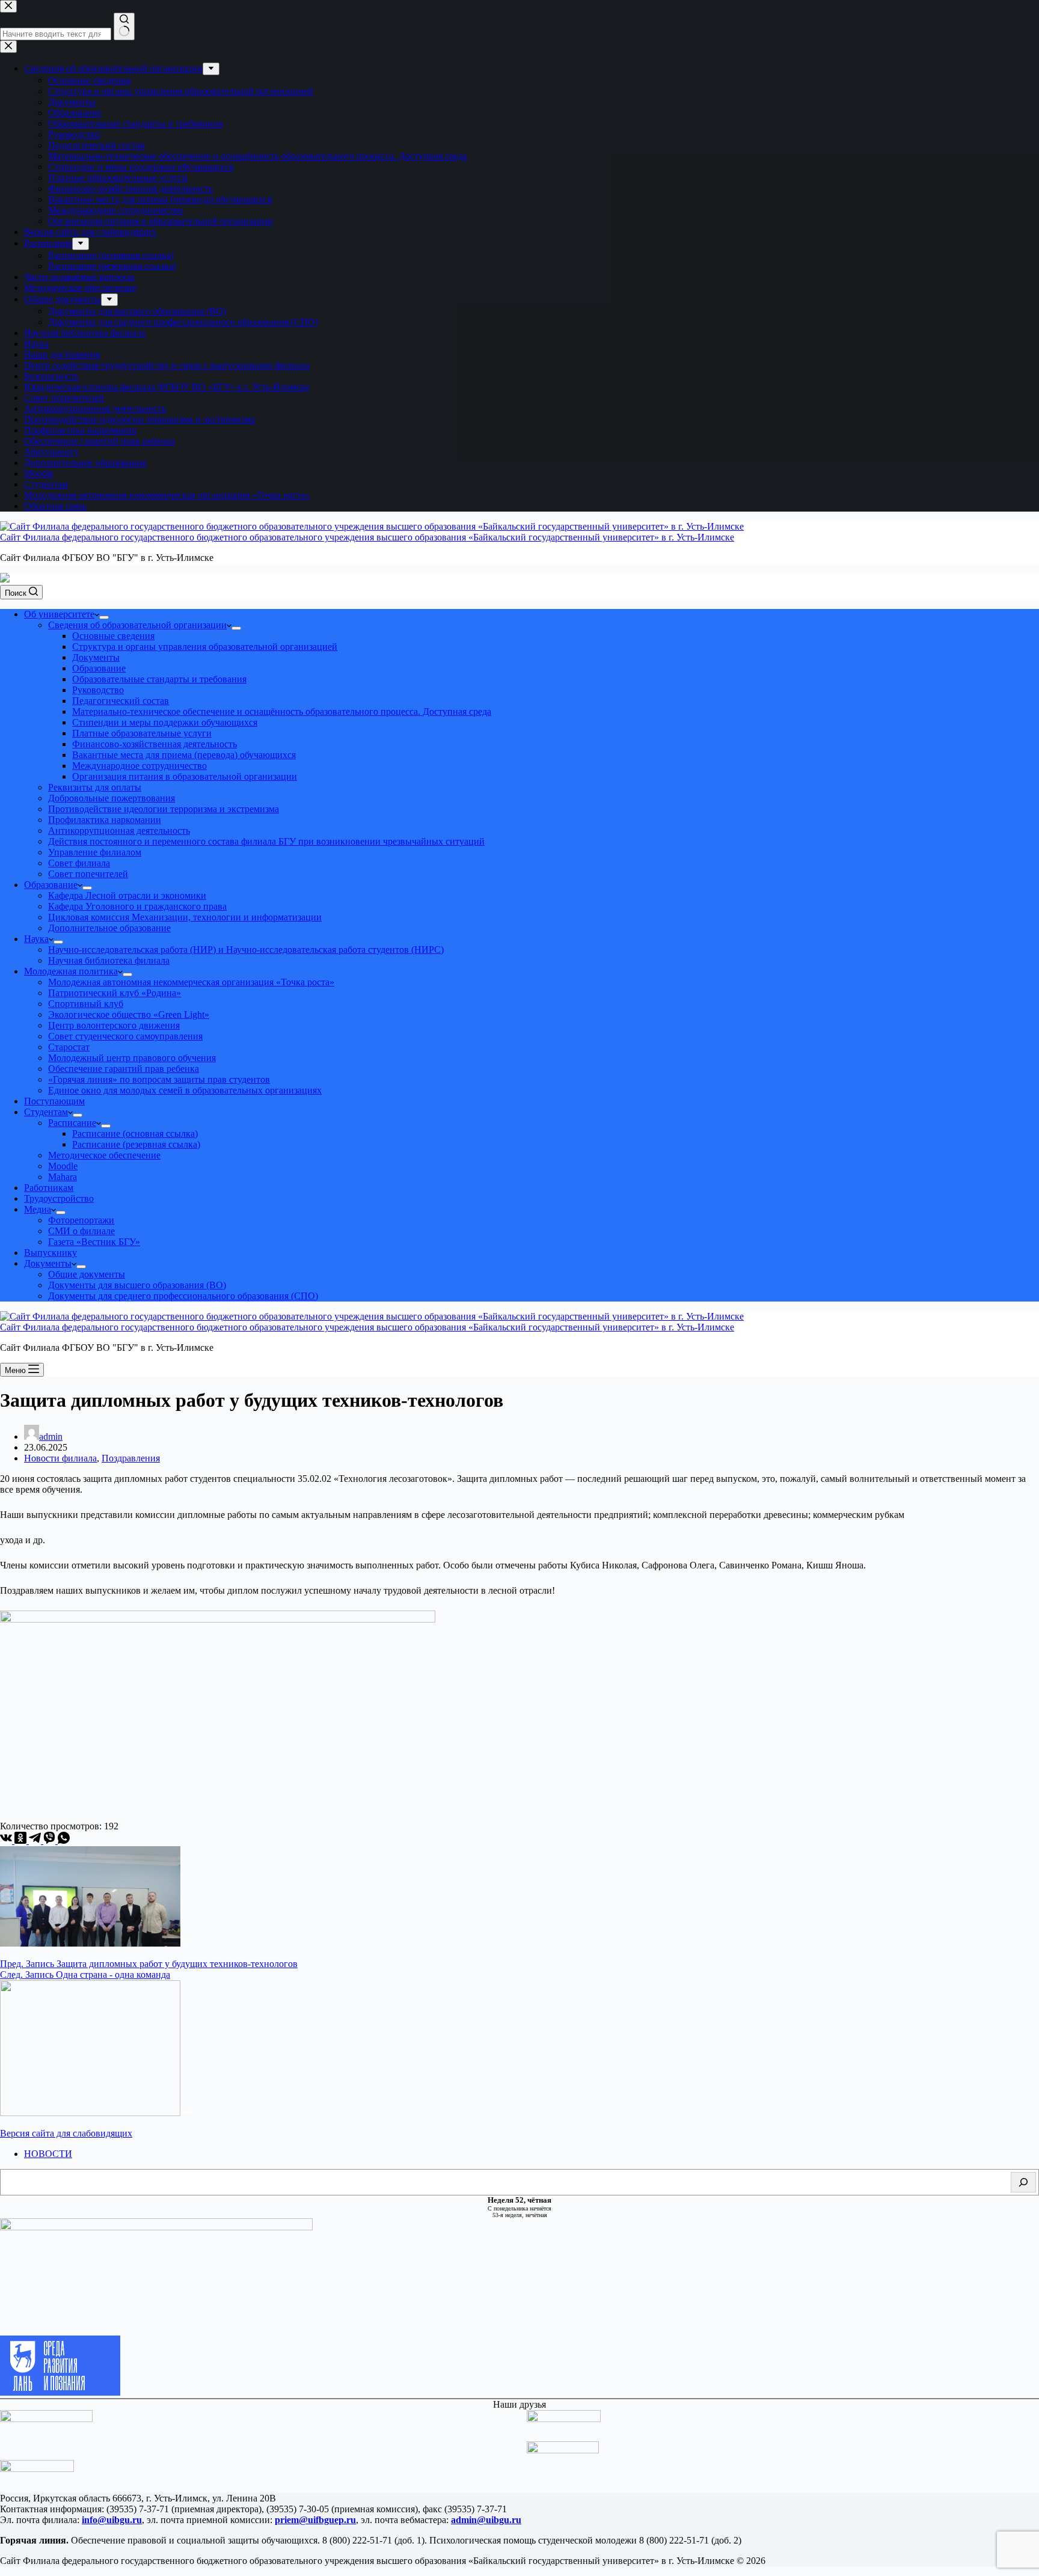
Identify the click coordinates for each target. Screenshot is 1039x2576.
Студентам (46, 1112)
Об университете (59, 614)
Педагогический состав (121, 701)
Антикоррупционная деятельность (119, 831)
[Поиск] (1023, 2182)
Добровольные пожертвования (112, 798)
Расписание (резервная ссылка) (136, 1144)
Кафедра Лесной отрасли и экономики (127, 895)
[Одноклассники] (22, 1840)
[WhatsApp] (64, 1840)
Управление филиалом (95, 852)
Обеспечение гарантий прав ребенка (124, 1069)
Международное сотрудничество (139, 766)
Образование (99, 668)
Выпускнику (51, 1253)
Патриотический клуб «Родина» (115, 993)
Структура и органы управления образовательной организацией (205, 647)
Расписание (72, 1123)
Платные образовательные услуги (142, 733)
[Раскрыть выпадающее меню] (104, 617)
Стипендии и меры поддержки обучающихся (165, 722)
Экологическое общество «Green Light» (129, 1014)
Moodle (63, 1166)
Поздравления (131, 1458)
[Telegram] (36, 1840)
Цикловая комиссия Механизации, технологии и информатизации (185, 917)
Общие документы (87, 1274)
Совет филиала (79, 863)
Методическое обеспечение (104, 1155)
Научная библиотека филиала (109, 960)
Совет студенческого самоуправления (125, 1036)
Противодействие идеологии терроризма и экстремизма (164, 809)
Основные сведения (113, 636)
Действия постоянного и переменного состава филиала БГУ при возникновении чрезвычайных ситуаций (266, 841)
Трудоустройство (59, 1198)
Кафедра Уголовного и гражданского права (137, 906)
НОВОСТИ (48, 2154)
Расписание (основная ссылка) (135, 1134)
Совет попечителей (88, 874)
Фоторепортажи (81, 1220)
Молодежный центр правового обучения (132, 1058)
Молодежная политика (71, 971)
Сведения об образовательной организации (137, 625)
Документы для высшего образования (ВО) (137, 1285)
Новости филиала (60, 1458)
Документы (96, 657)
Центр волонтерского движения (114, 1025)
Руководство (98, 690)
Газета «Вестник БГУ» (94, 1242)
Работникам (49, 1188)
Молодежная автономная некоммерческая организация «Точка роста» (191, 982)
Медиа (38, 1209)
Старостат (69, 1047)
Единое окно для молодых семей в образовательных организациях (185, 1090)
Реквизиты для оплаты (95, 787)
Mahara (63, 1177)
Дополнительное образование (109, 928)
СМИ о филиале (81, 1231)
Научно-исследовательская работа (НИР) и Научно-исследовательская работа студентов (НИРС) (246, 950)
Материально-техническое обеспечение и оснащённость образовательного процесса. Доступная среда (282, 711)
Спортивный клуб (86, 1004)
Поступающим (54, 1101)
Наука (36, 939)
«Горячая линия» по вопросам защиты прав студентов (159, 1079)
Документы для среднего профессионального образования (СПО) (183, 1296)
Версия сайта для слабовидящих (66, 2133)
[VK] (7, 1840)
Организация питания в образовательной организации (185, 776)
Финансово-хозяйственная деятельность (155, 744)
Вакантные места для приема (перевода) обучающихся (184, 755)
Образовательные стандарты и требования (159, 679)
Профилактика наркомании (105, 820)
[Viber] (51, 1840)
